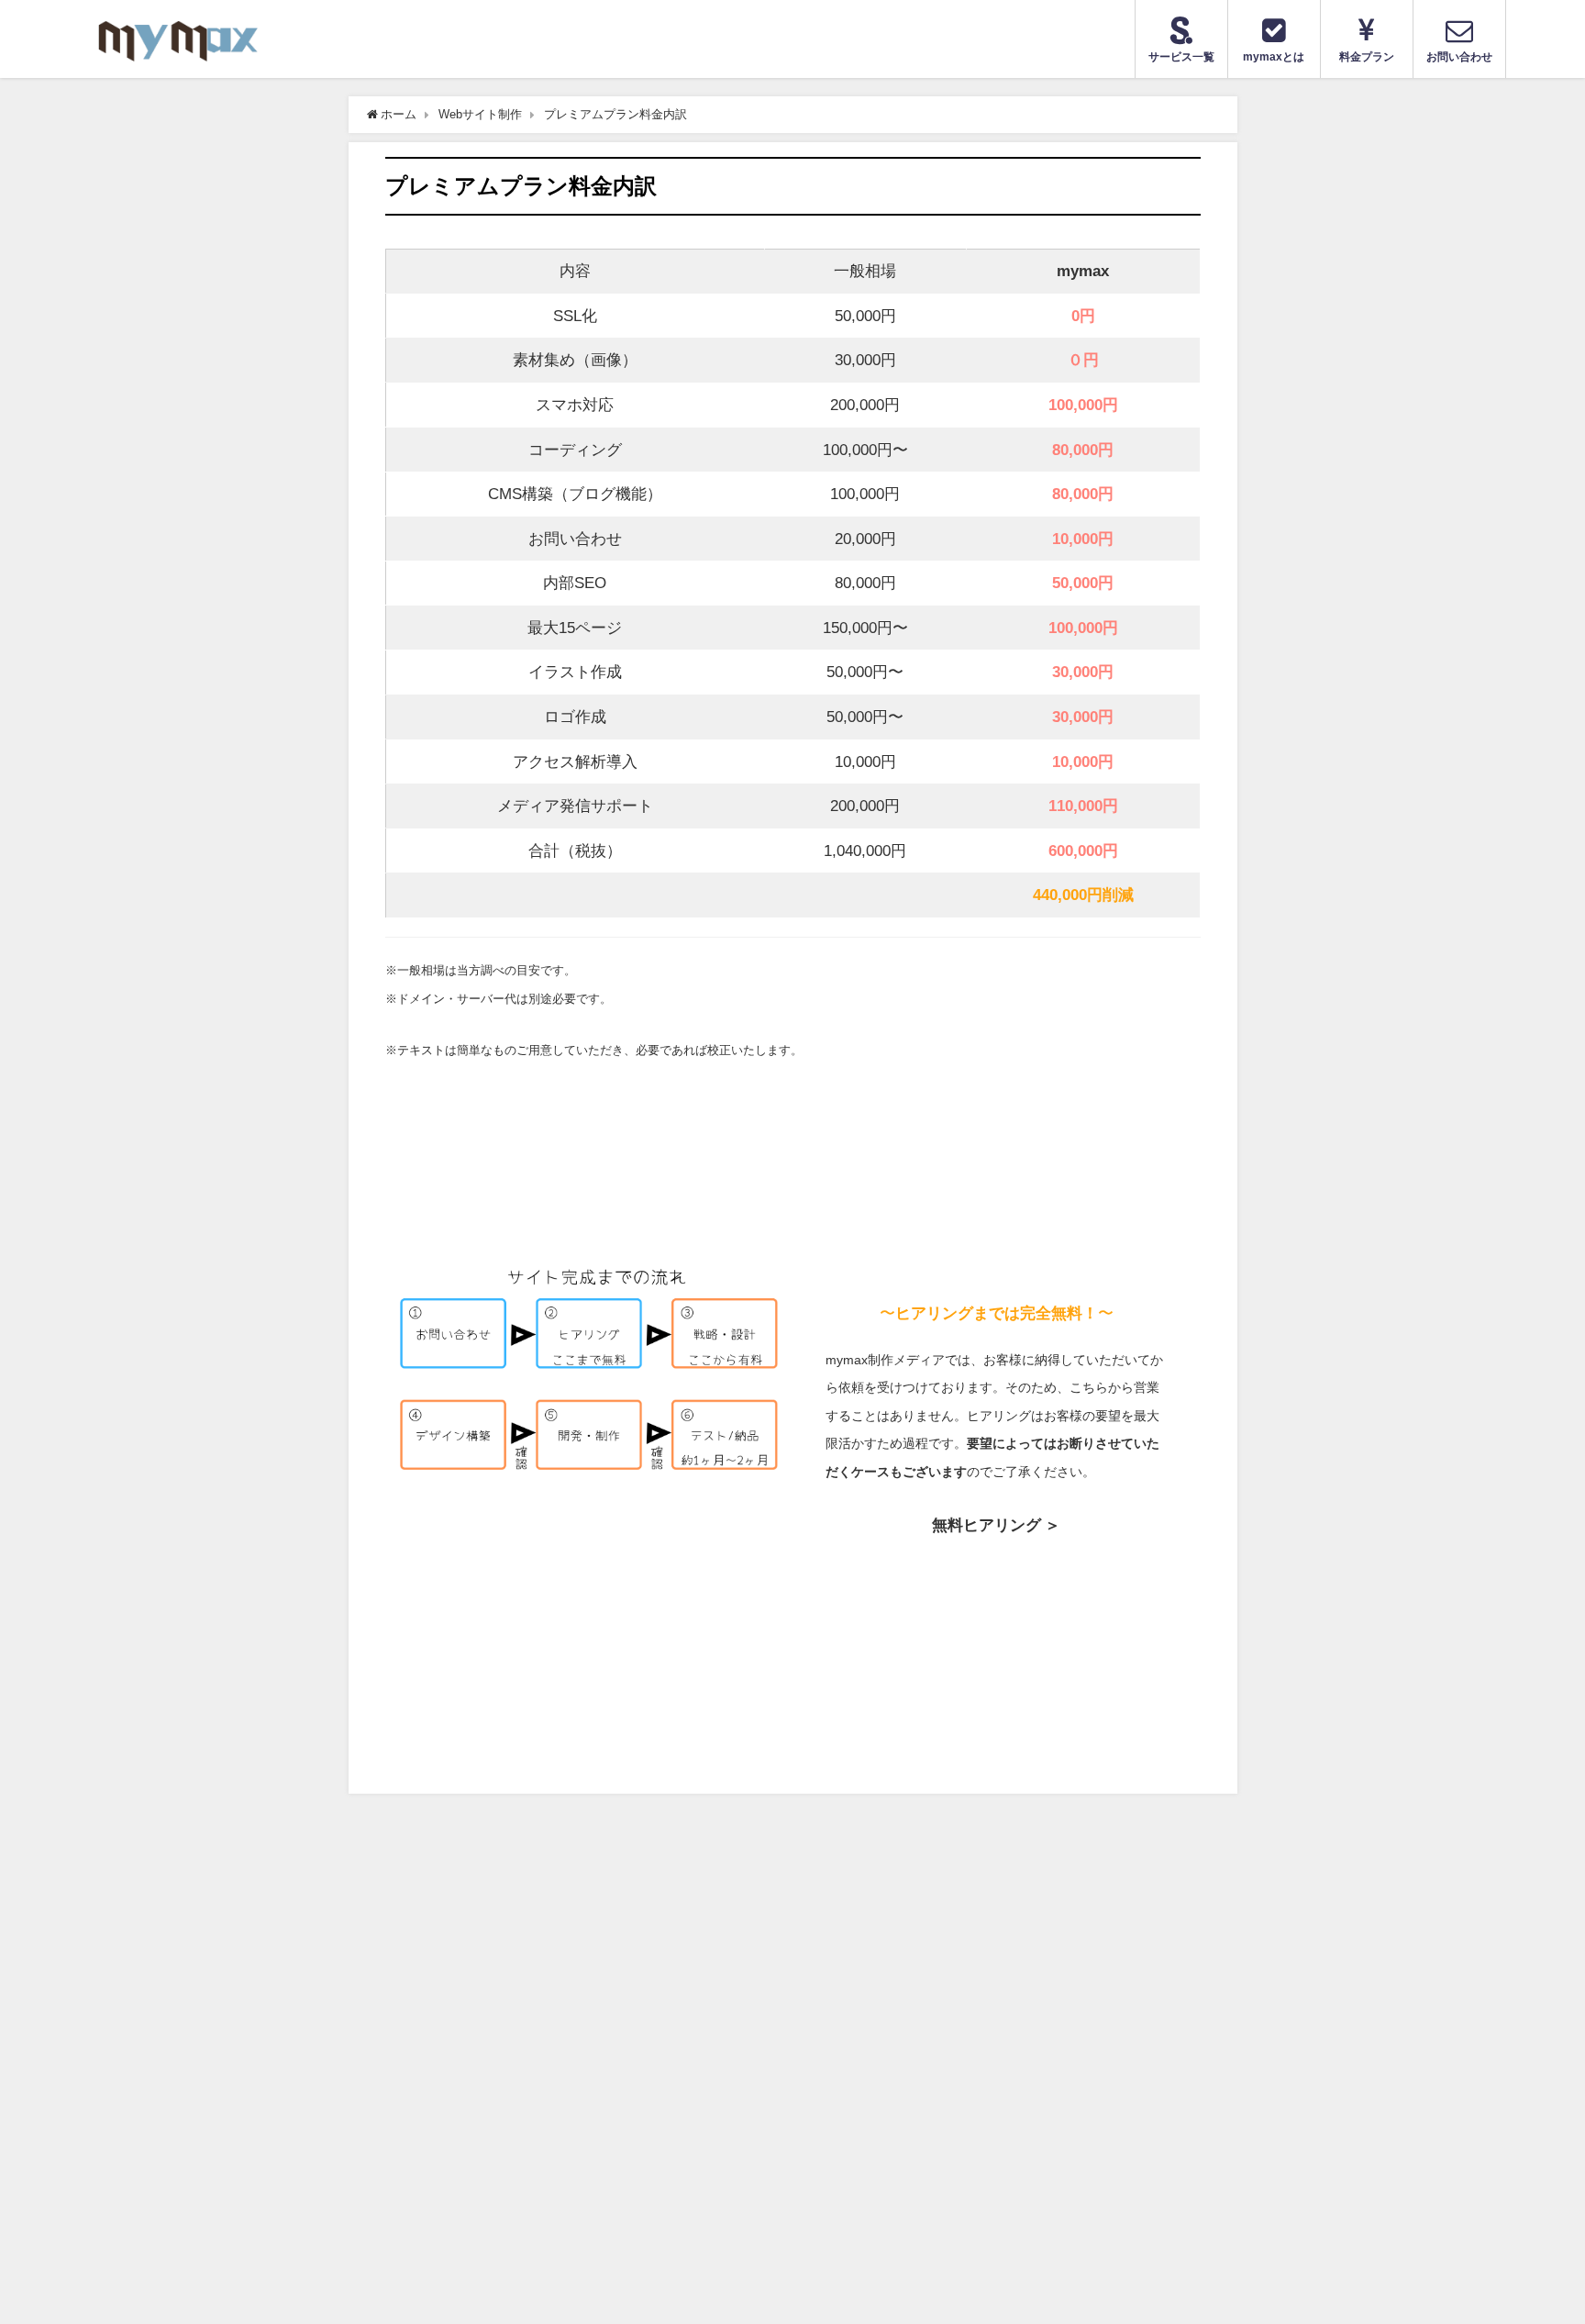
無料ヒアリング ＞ (996, 1524)
